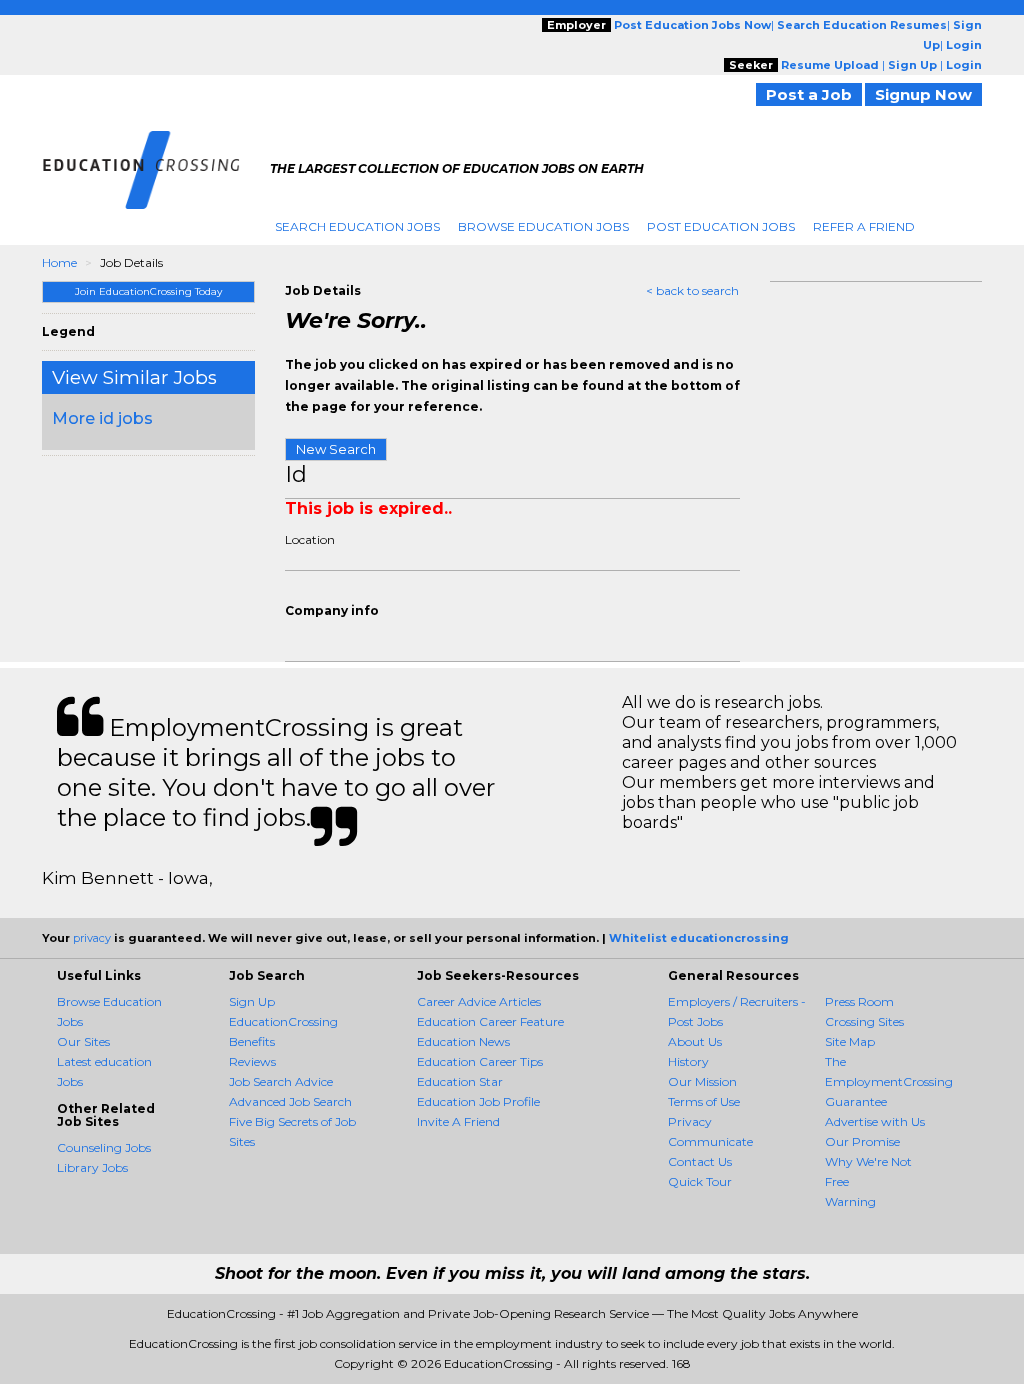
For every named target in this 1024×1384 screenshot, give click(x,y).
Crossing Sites (864, 1021)
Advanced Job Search (290, 1101)
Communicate (710, 1141)
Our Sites (83, 1041)
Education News (463, 1041)
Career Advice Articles (479, 1001)
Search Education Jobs (357, 226)
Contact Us (700, 1161)
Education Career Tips (480, 1061)
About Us (695, 1041)
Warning (850, 1201)
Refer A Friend (864, 226)
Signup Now (923, 94)
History (688, 1061)
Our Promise (862, 1141)
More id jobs (102, 418)
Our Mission (702, 1081)
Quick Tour (700, 1181)
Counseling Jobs (104, 1147)
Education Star (460, 1081)
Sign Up (252, 1001)
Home (59, 262)
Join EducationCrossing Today (148, 291)
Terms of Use (704, 1101)
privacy (92, 938)
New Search (336, 449)
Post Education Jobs (721, 226)
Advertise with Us (875, 1121)
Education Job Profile (478, 1101)
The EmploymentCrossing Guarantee (889, 1081)
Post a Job (809, 94)
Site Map (850, 1041)
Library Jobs (92, 1167)
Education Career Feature (490, 1021)
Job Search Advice (281, 1081)
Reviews (252, 1061)
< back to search (692, 290)
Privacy (690, 1121)
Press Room (859, 1001)
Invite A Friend (458, 1121)
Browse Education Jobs (543, 226)
